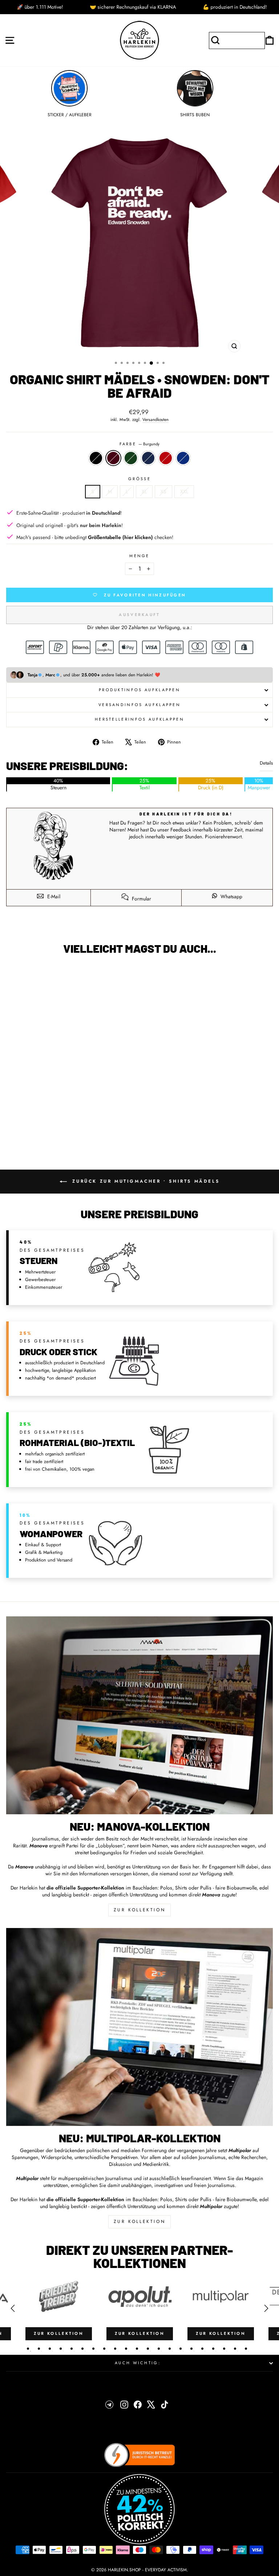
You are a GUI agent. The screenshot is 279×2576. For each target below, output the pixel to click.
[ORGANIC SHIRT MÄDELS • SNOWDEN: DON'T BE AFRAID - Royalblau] (87, 1127)
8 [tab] (104, 2349)
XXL (184, 491)
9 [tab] (115, 2349)
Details (266, 763)
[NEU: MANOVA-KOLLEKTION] (139, 1715)
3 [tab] (50, 2349)
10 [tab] (126, 2349)
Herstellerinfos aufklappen (139, 719)
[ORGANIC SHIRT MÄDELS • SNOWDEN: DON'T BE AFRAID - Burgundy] (53, 1127)
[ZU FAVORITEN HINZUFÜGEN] (15, 974)
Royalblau (183, 458)
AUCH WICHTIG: (138, 2363)
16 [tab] (191, 2349)
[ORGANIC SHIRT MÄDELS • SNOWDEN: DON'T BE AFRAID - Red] (78, 1127)
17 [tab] (202, 2349)
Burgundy (113, 458)
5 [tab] (72, 2349)
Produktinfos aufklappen (139, 690)
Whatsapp (231, 896)
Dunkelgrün (131, 458)
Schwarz (96, 458)
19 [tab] (224, 2349)
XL (144, 491)
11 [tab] (137, 2349)
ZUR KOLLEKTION (139, 1910)
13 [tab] (159, 2349)
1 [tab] (28, 2349)
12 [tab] (148, 2349)
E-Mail (53, 896)
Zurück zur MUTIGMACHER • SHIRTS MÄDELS (145, 1181)
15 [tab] (181, 2349)
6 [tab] (82, 2349)
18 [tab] (213, 2349)
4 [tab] (61, 2349)
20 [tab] (235, 2349)
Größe (139, 479)
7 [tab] (93, 2349)
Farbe (140, 444)
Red (166, 458)
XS (163, 491)
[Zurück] (13, 2308)
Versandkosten (155, 420)
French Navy (148, 458)
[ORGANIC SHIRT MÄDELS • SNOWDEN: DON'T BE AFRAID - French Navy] (70, 1127)
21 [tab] (246, 2349)
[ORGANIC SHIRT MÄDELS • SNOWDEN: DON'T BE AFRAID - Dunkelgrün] (62, 1127)
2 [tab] (39, 2349)
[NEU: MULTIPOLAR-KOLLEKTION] (139, 2027)
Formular (141, 899)
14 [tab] (170, 2349)
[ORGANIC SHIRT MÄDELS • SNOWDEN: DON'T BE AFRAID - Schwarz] (45, 1127)
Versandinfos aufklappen (139, 705)
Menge (139, 556)
